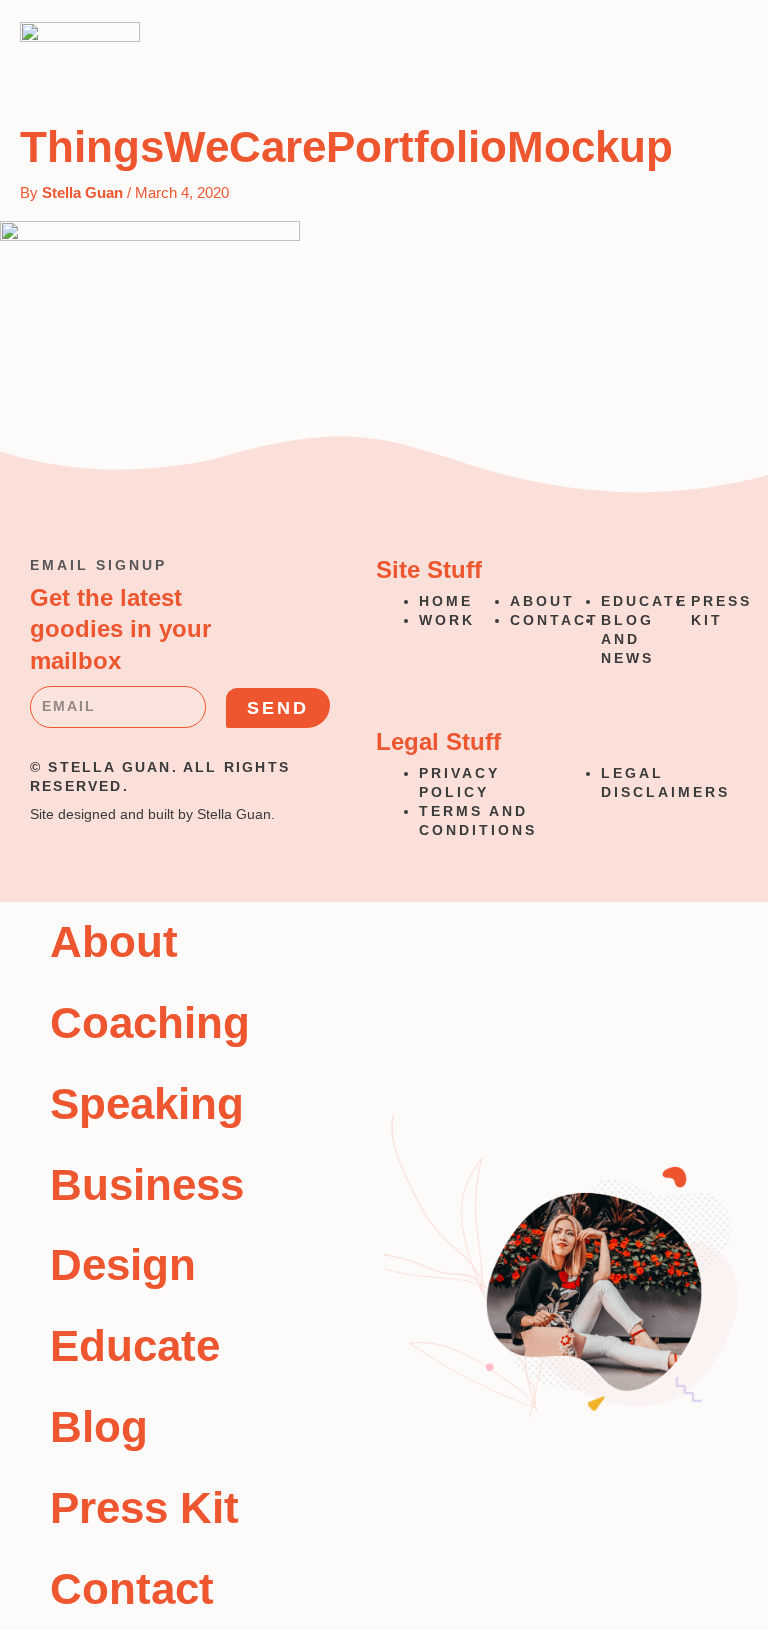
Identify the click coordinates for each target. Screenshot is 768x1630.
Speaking (147, 1103)
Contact (132, 1588)
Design (123, 1264)
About (114, 941)
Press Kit (144, 1507)
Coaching (150, 1022)
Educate (135, 1345)
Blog (99, 1426)
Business (147, 1184)
